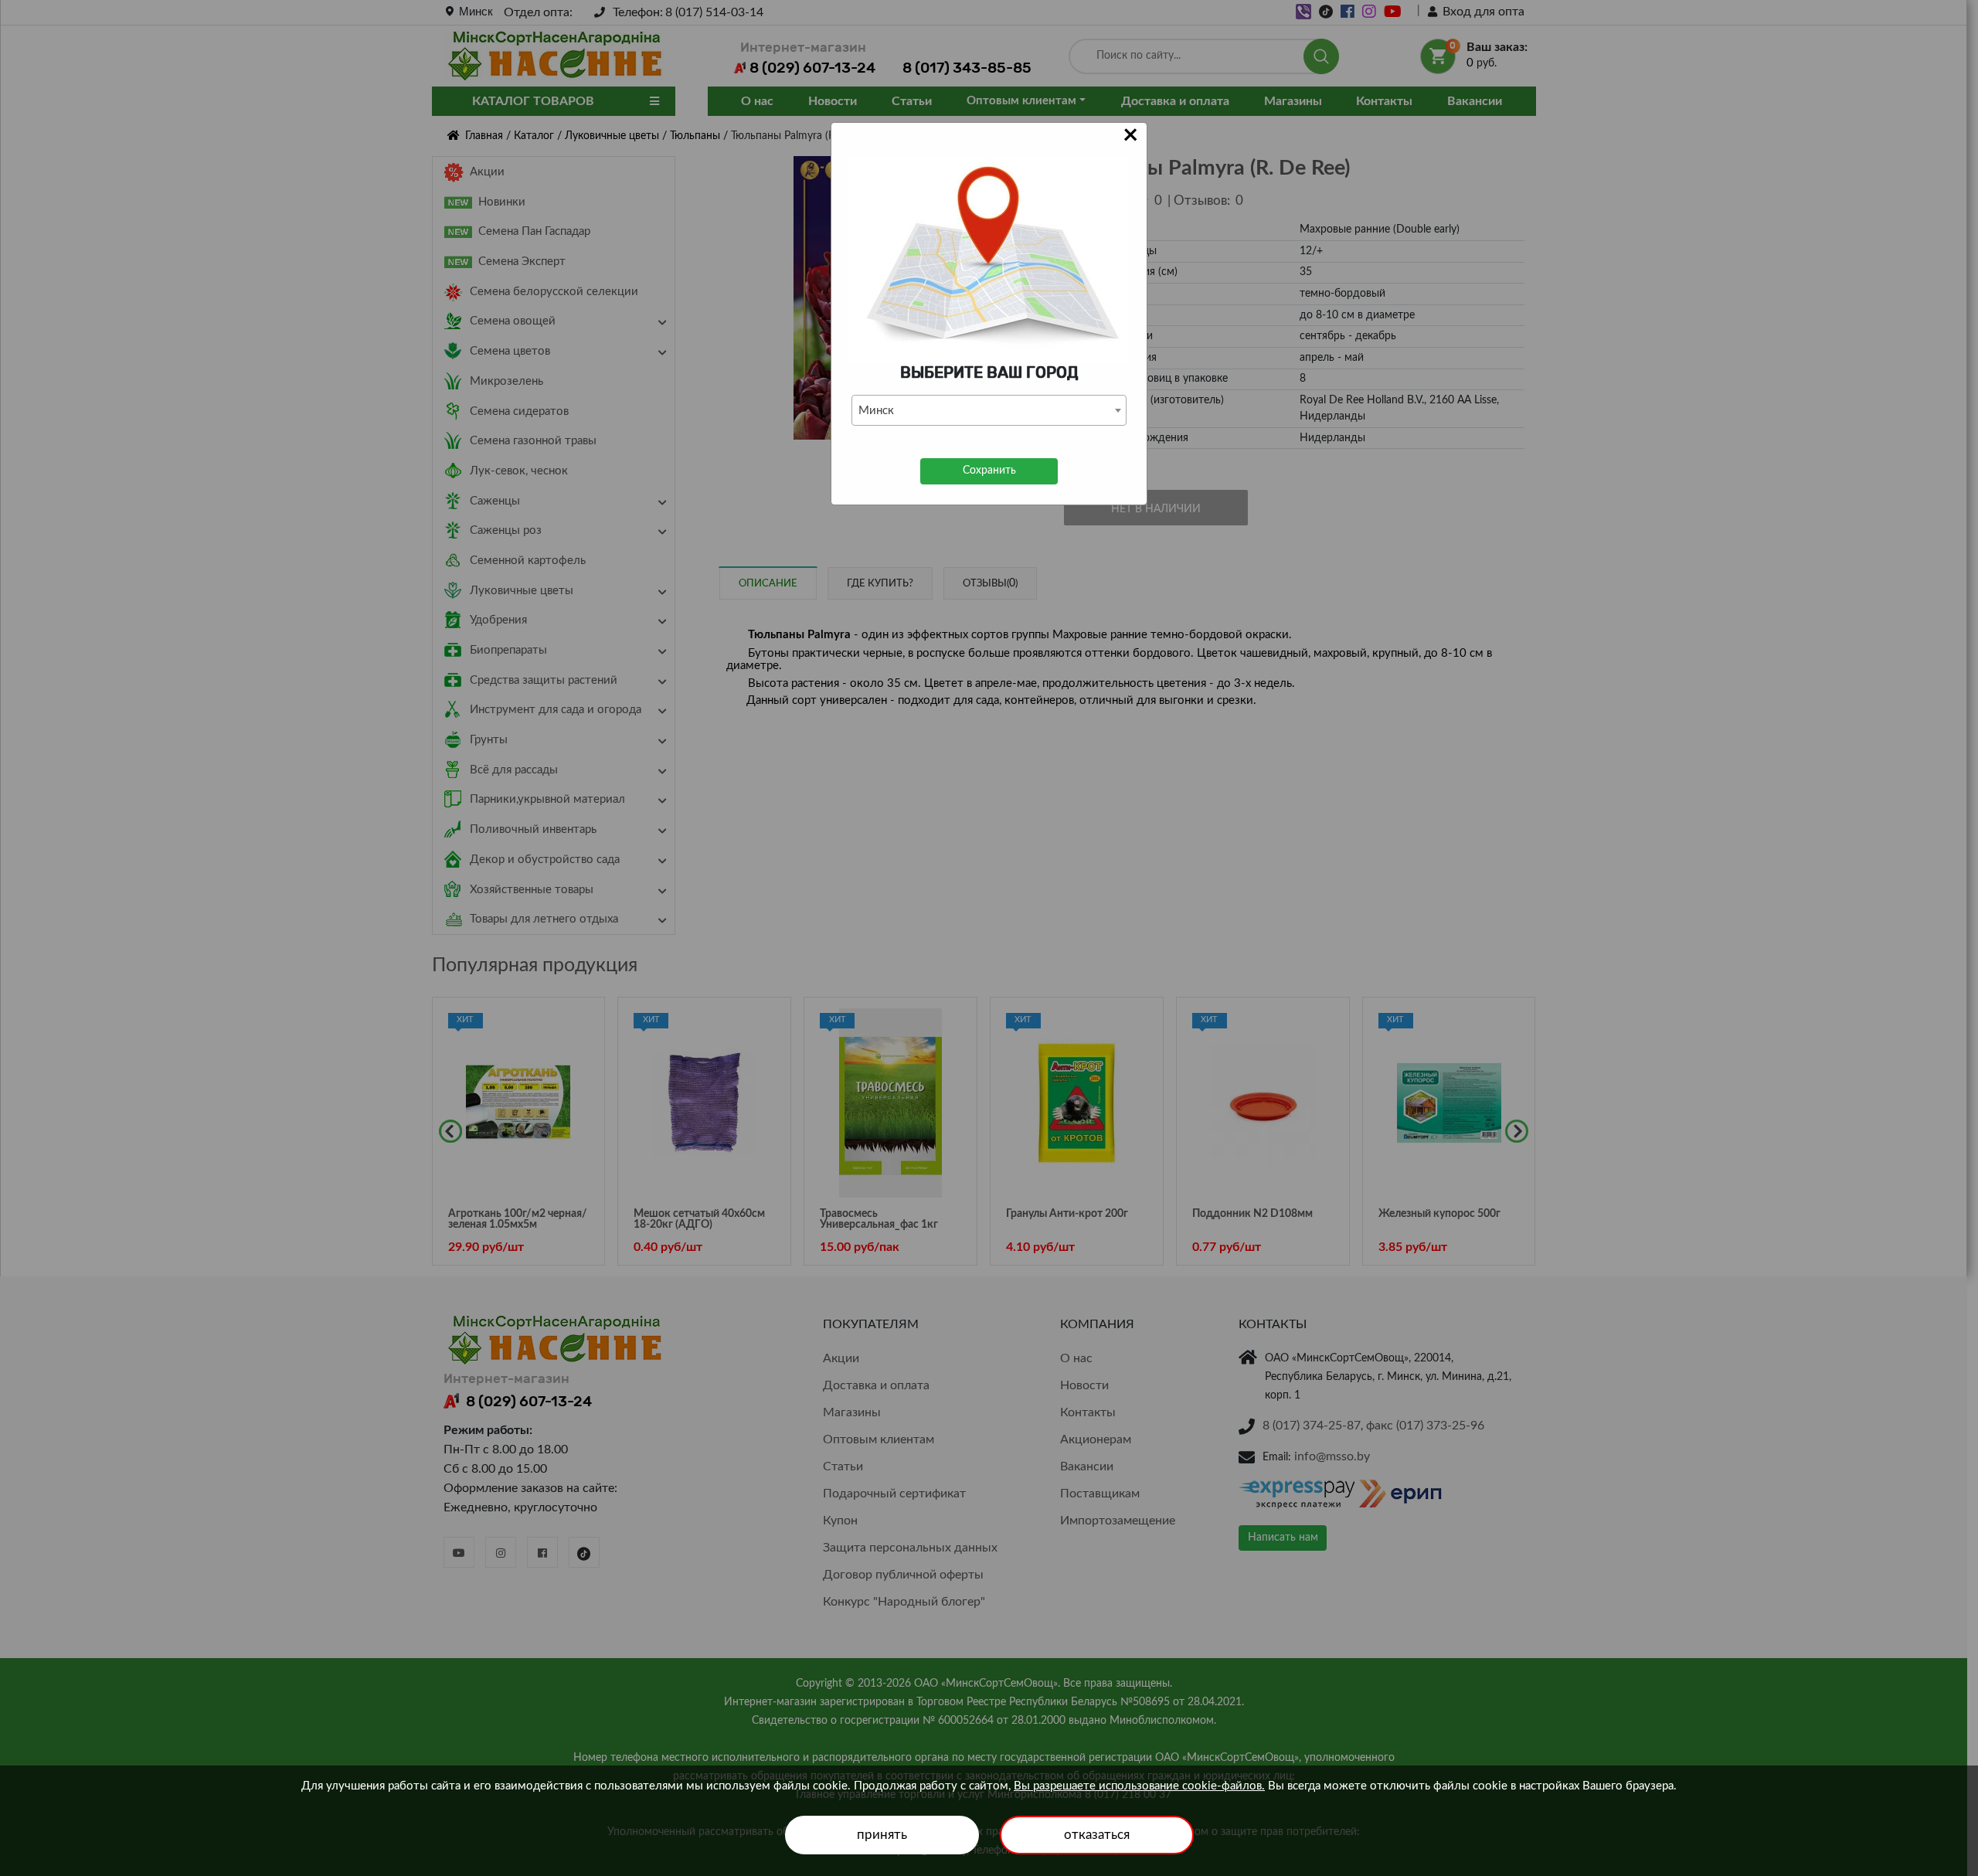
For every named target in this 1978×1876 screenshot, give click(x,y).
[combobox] (989, 410)
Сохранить (989, 471)
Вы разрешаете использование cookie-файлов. (1139, 1786)
